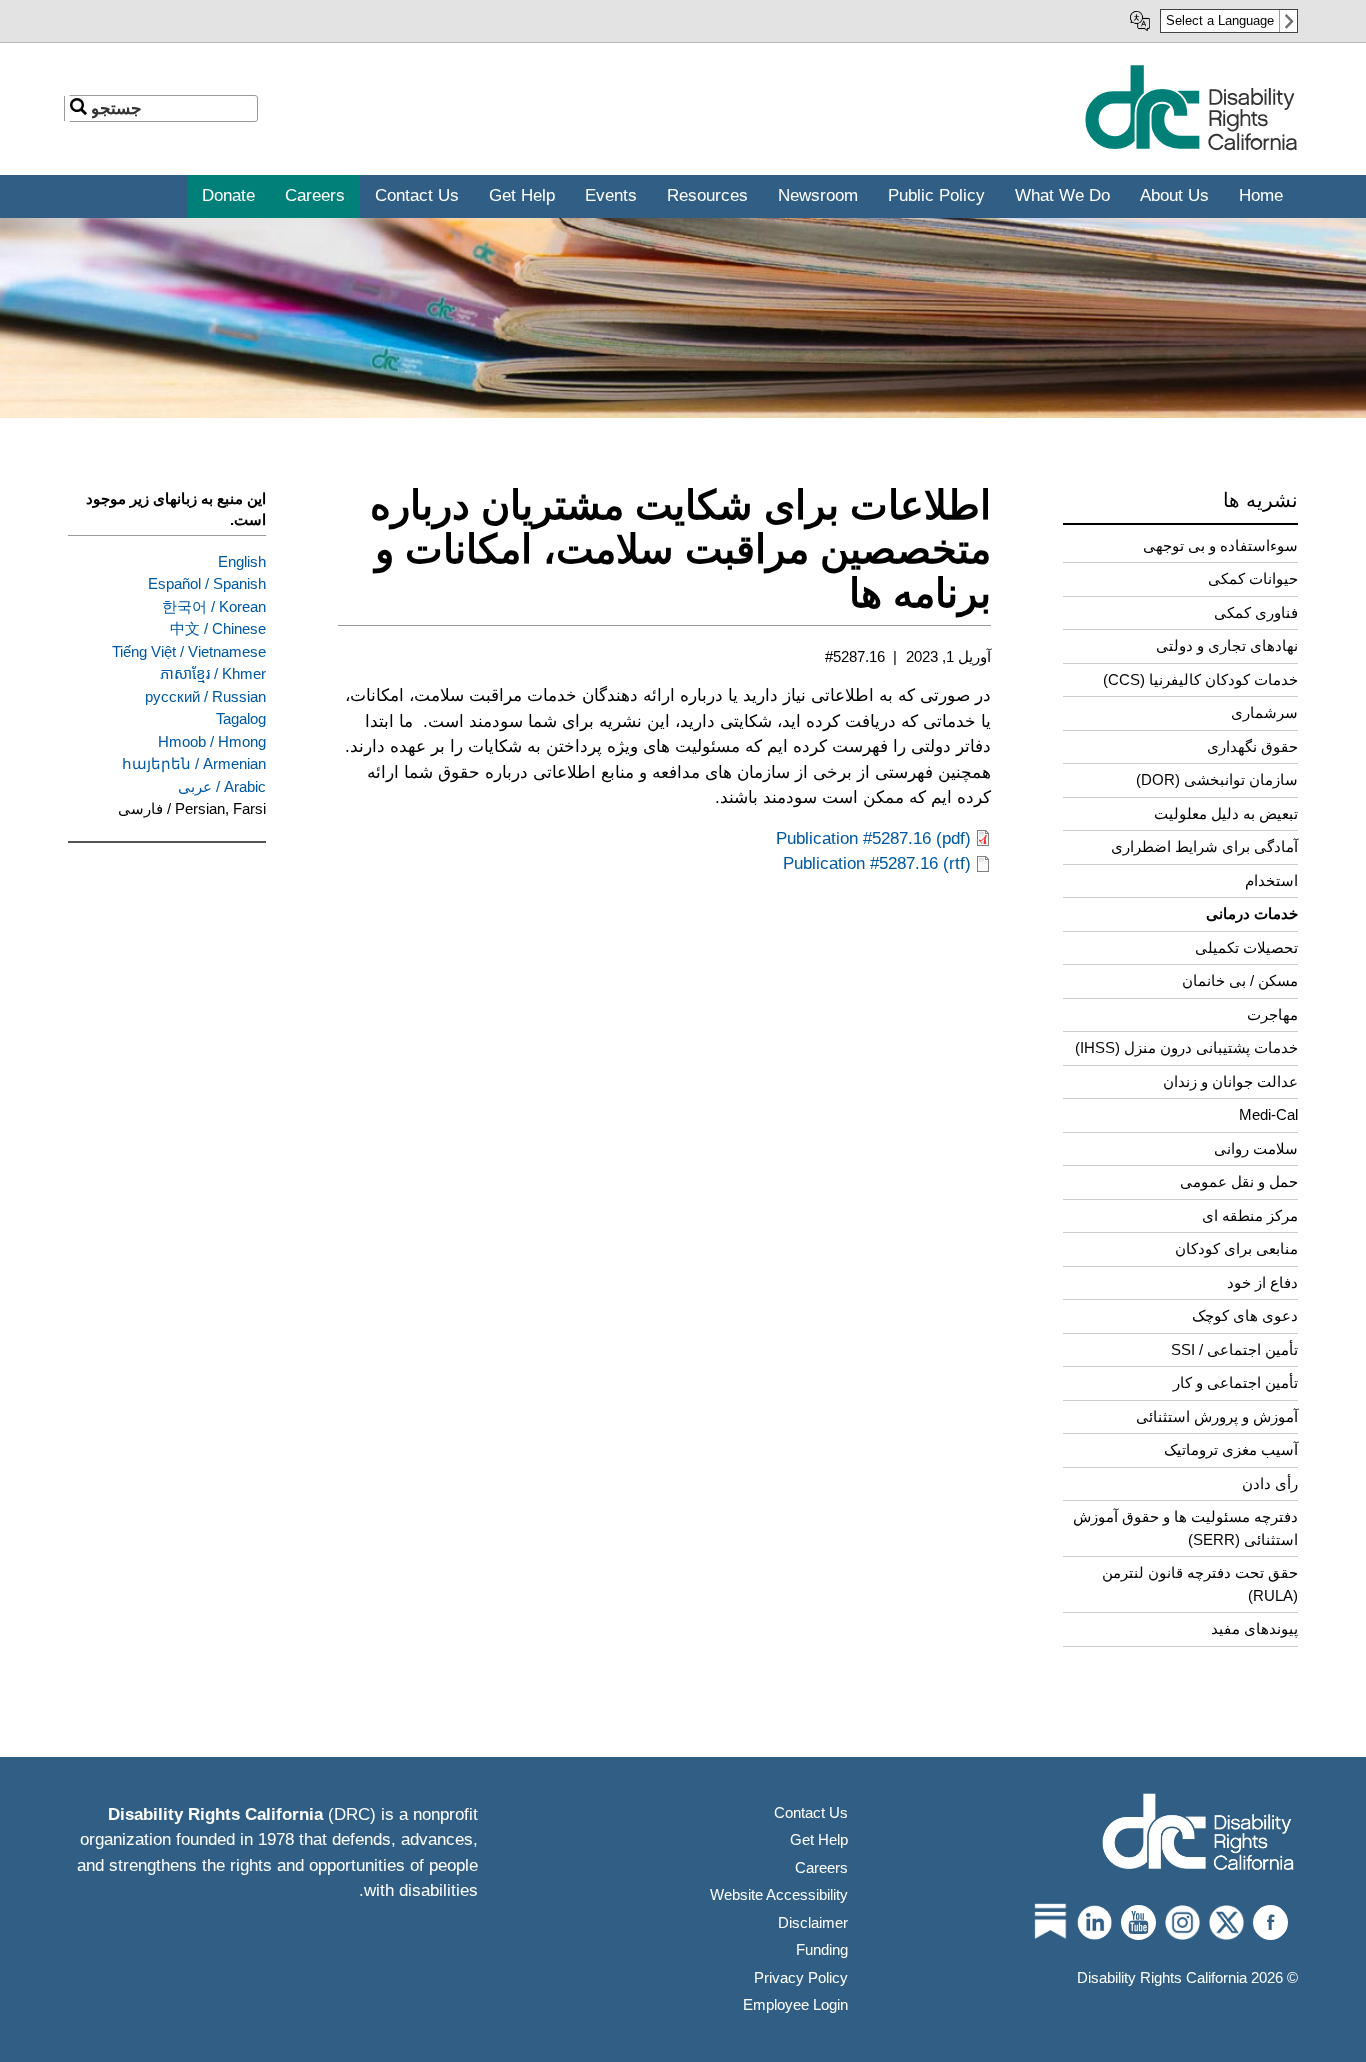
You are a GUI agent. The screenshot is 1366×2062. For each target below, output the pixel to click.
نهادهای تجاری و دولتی (1227, 645)
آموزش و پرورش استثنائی (1217, 1416)
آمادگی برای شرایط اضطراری (1204, 846)
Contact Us (811, 1812)
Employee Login (795, 2004)
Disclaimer (813, 1922)
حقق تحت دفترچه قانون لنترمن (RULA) (1200, 1584)
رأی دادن (1270, 1483)
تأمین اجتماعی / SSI (1234, 1349)
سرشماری (1264, 712)
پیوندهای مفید (1254, 1628)
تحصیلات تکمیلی (1246, 947)
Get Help (819, 1839)
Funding (822, 1949)
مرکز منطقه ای (1250, 1215)
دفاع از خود (1262, 1282)
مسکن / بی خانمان (1240, 980)
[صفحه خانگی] (1190, 146)
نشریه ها (1260, 500)
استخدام (1271, 880)
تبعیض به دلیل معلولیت (1226, 813)
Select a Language (1220, 20)
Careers (821, 1867)
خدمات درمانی (1252, 913)
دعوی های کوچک (1245, 1315)
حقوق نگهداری (1252, 746)
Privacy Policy (801, 1977)
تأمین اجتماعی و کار (1235, 1382)
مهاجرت (1272, 1014)
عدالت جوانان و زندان (1230, 1081)
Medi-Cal (1268, 1114)
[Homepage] (1198, 1834)
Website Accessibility (779, 1894)
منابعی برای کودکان (1236, 1248)
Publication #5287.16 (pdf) (873, 838)
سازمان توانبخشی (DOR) (1217, 779)
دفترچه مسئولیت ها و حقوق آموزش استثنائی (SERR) (1185, 1528)
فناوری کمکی (1256, 612)
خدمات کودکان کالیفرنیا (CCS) (1200, 679)
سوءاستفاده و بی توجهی (1220, 545)
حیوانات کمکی (1253, 578)
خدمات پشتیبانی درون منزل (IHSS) (1186, 1047)
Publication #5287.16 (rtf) (877, 863)
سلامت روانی (1256, 1148)
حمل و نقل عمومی (1239, 1181)
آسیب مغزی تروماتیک (1231, 1449)
